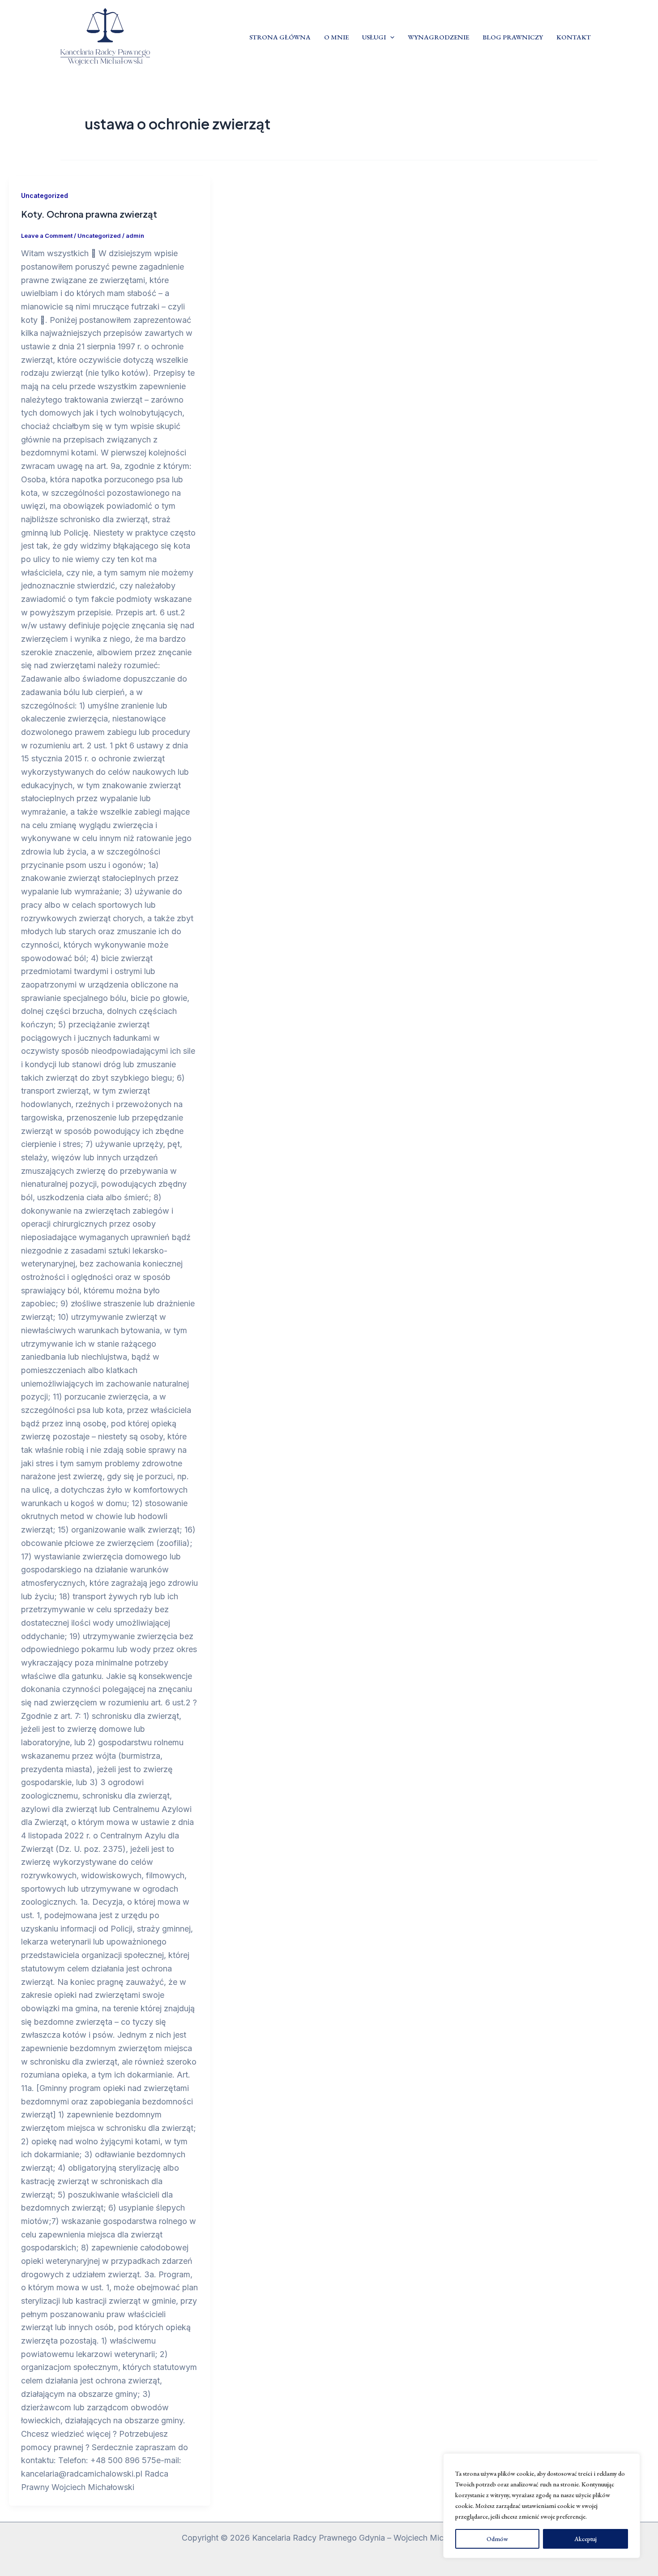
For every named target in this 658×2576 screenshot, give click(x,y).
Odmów (497, 2539)
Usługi (374, 37)
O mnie (336, 37)
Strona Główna (280, 37)
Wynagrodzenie (438, 37)
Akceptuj (585, 2539)
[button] (390, 37)
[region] (542, 2506)
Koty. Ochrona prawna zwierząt (89, 214)
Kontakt (574, 37)
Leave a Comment (47, 236)
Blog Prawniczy (513, 37)
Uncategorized (45, 195)
